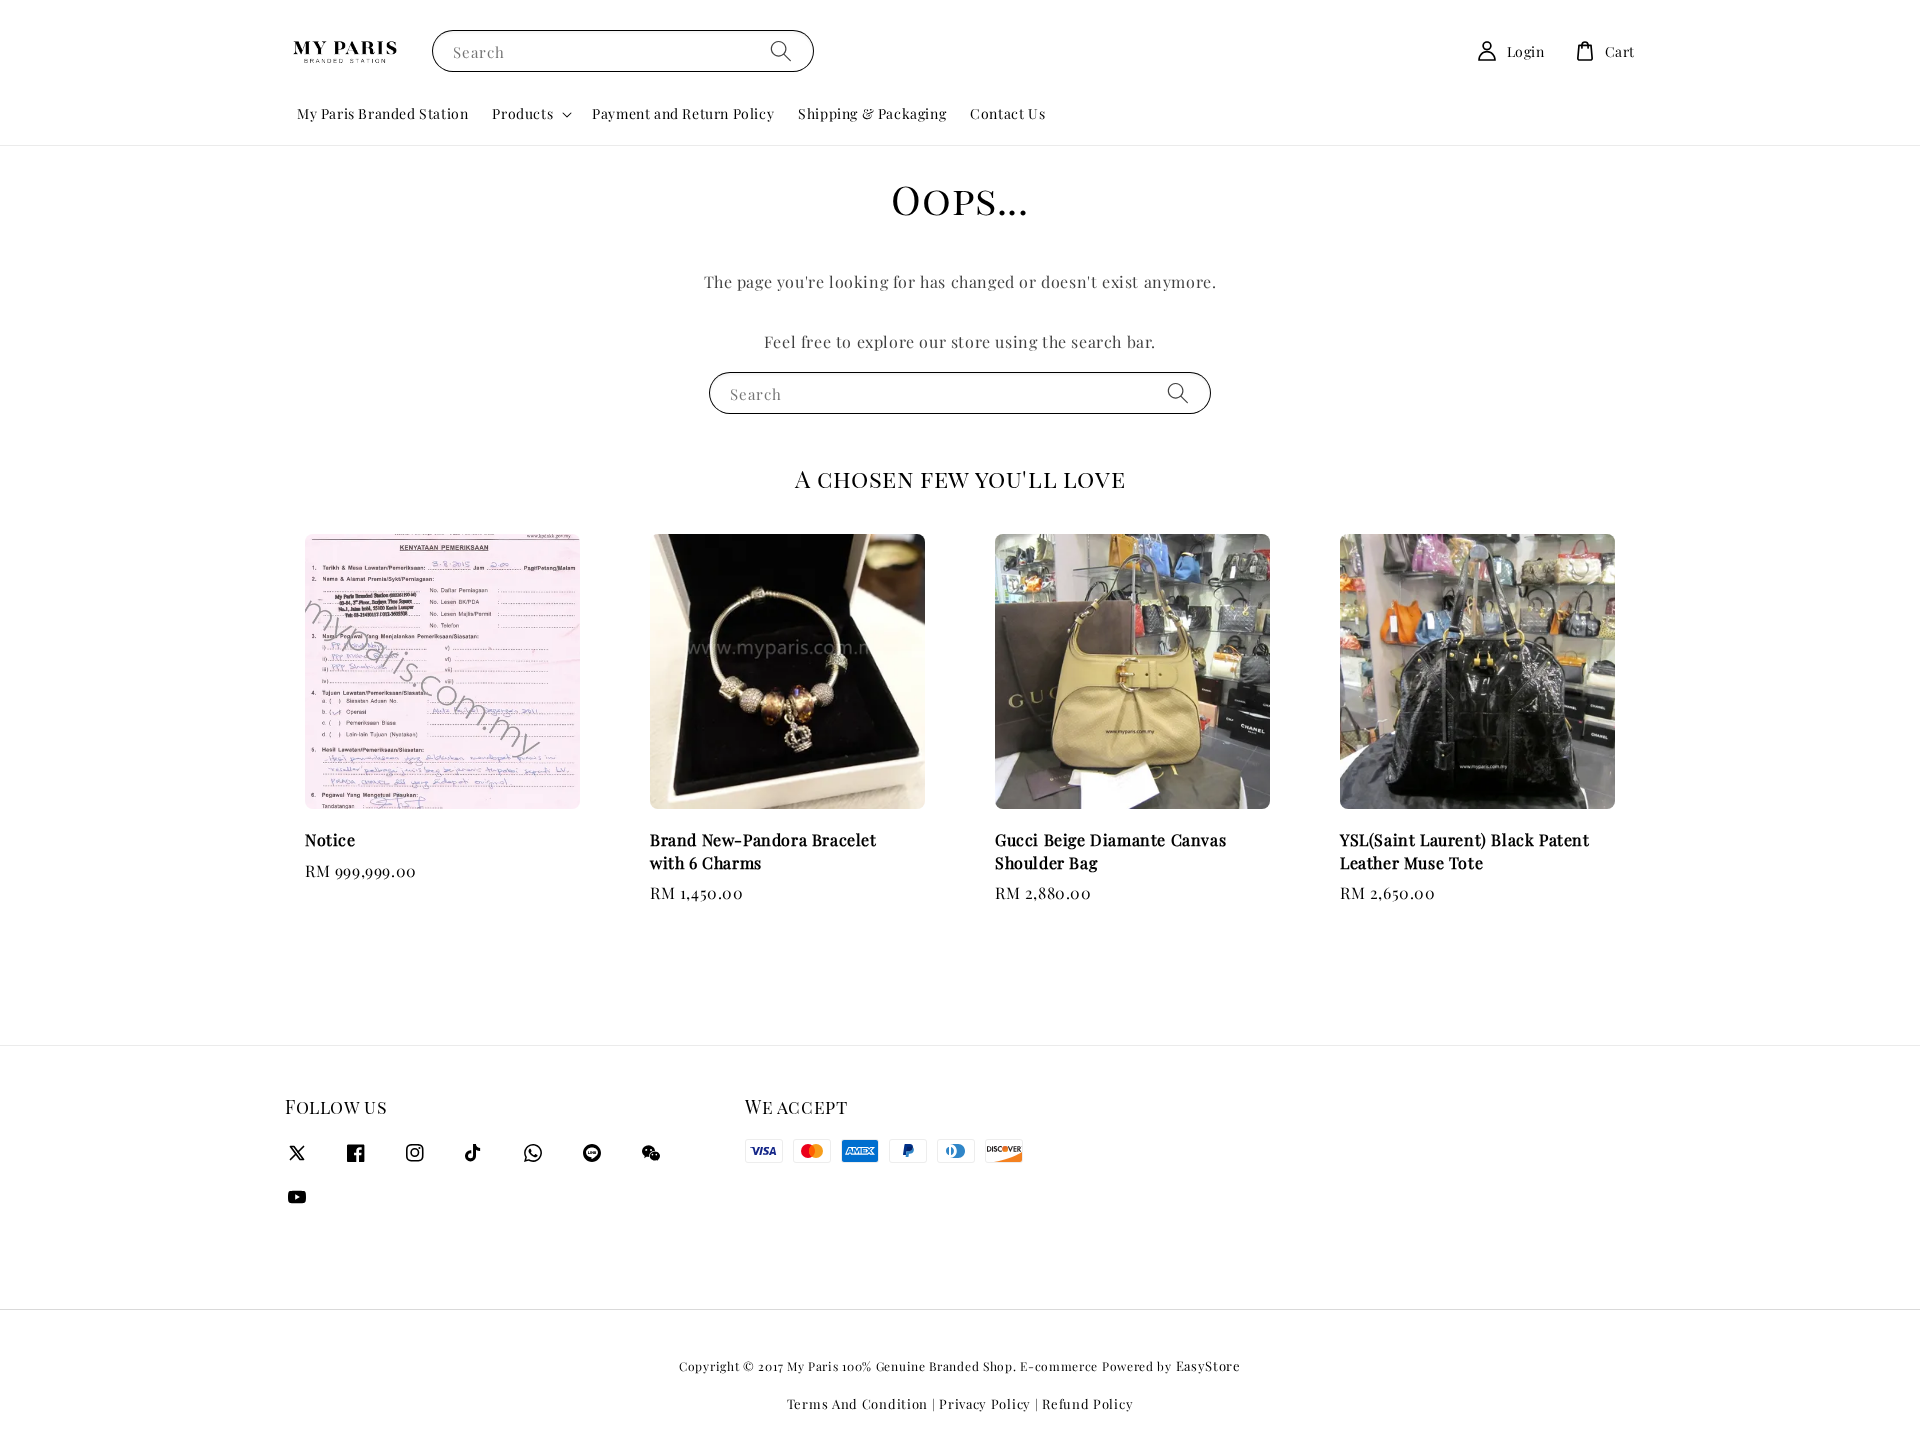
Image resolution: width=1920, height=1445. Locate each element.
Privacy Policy (985, 1403)
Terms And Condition (857, 1403)
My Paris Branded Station (382, 113)
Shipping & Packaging (872, 113)
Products (522, 114)
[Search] (781, 50)
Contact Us (1007, 113)
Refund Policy (1087, 1403)
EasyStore (1208, 1365)
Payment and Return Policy (683, 113)
